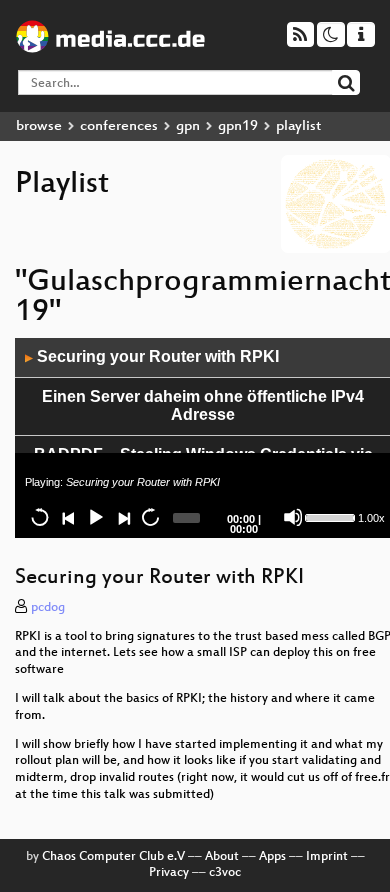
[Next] (123, 517)
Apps (272, 857)
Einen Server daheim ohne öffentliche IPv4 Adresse (203, 406)
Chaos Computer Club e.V (113, 857)
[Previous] (68, 517)
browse (39, 126)
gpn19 (238, 126)
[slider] (329, 516)
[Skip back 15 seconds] (40, 517)
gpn (188, 126)
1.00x (371, 518)
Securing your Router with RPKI (152, 356)
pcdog (48, 608)
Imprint (327, 857)
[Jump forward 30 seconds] (150, 517)
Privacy (169, 873)
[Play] (95, 517)
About (222, 857)
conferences (119, 126)
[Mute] (293, 517)
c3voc (225, 873)
